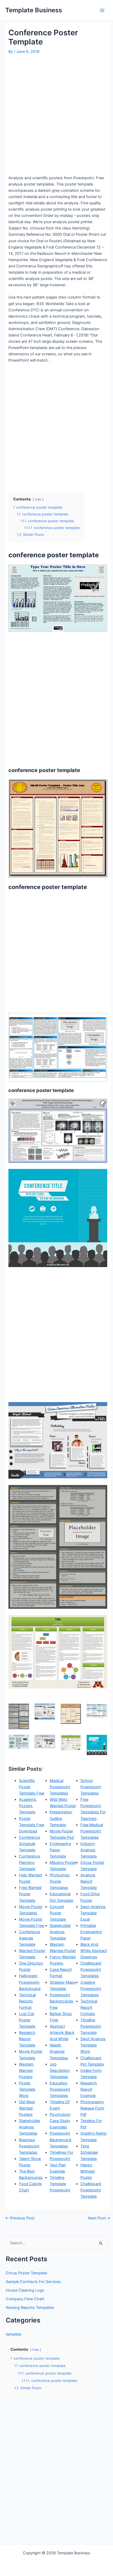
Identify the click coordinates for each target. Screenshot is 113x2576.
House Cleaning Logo (25, 2290)
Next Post (99, 2218)
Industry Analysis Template (89, 1850)
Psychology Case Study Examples (60, 2121)
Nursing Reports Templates (30, 2308)
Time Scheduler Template (89, 2152)
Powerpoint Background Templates (60, 2140)
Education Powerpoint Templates (60, 2089)
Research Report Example (89, 2089)
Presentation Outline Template (61, 1818)
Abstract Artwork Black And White (62, 2033)
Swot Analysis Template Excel (93, 1913)
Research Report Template (27, 2039)
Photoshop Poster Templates (60, 1881)
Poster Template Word (27, 2089)
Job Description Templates (60, 2071)
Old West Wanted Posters (27, 2108)
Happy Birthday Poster (88, 2171)
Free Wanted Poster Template (30, 1894)
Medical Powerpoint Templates (60, 1787)
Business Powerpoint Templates (29, 2146)
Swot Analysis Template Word (93, 2045)
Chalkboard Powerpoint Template (91, 2190)
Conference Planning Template (29, 1863)
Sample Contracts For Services (33, 2282)
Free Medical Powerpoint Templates (92, 1831)
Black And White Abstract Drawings (94, 1951)
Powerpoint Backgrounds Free (61, 2001)
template (14, 2334)
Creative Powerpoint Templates (91, 1989)
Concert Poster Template (58, 1913)
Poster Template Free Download (32, 1825)
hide (38, 499)
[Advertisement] (56, 115)
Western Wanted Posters (26, 2071)
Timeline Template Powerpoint (60, 2184)
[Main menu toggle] (102, 10)
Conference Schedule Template (29, 1844)
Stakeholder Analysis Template (60, 1932)
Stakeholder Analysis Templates (30, 2127)
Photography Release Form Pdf (92, 2108)
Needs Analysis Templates (59, 2051)
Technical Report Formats (89, 2007)
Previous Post (20, 2218)
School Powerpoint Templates (91, 1787)
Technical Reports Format (27, 2001)
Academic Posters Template (28, 1806)
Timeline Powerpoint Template (91, 2026)
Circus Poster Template (26, 2273)
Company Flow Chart (25, 2299)
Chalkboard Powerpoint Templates (91, 1970)
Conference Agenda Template (29, 1938)
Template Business (34, 10)
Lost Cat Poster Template (27, 2020)
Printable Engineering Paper (91, 1932)
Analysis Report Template (89, 1881)
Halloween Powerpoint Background (30, 1982)
